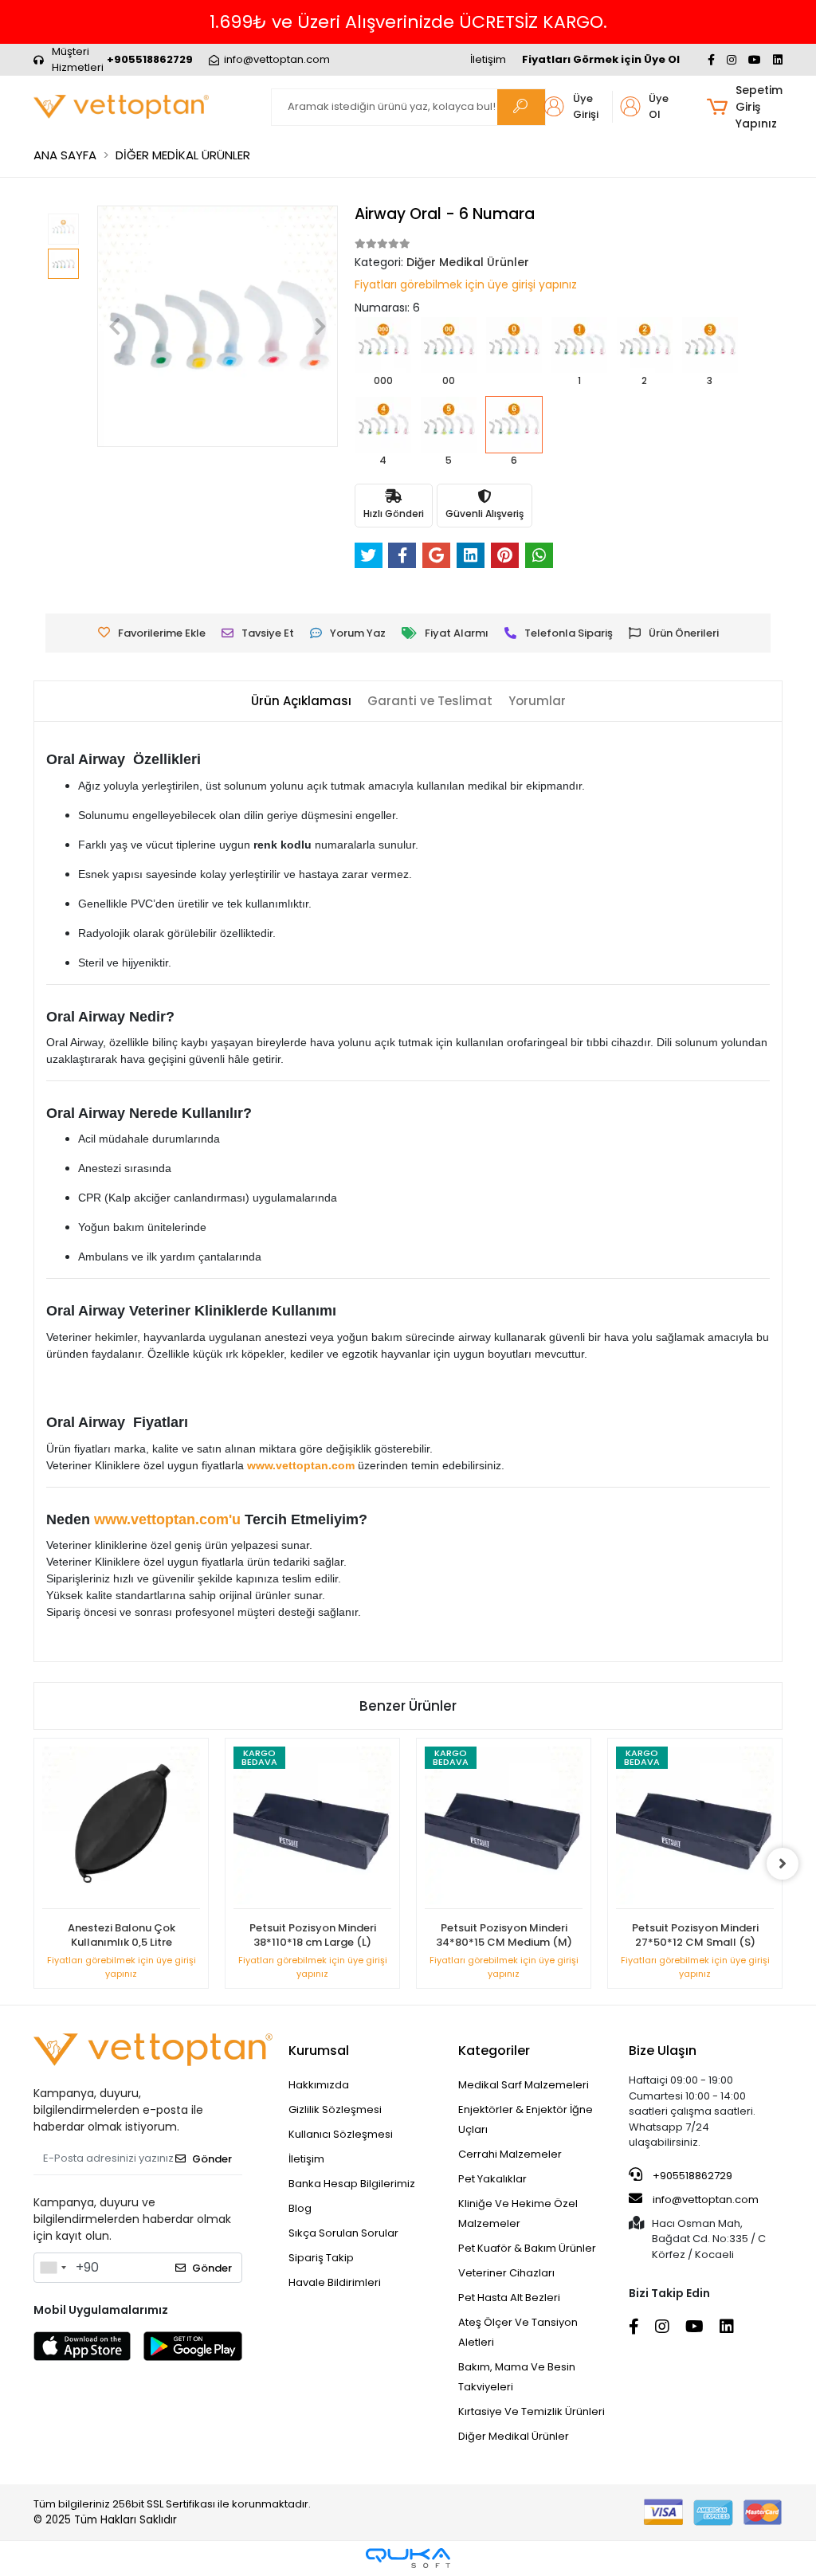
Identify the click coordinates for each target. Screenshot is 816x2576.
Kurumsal (319, 2051)
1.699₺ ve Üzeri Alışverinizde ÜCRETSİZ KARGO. (408, 22)
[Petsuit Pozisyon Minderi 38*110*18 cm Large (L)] (312, 1828)
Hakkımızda (319, 2085)
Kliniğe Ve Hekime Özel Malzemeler (518, 2213)
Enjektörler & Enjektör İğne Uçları (526, 2119)
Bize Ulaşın (663, 2051)
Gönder (212, 2159)
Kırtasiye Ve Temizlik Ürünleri (532, 2411)
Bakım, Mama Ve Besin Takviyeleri (517, 2377)
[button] (745, 107)
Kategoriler (494, 2051)
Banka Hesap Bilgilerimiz (352, 2184)
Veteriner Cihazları (506, 2273)
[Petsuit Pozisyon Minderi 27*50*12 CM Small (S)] (695, 1828)
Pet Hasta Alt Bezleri (509, 2298)
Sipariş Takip (321, 2258)
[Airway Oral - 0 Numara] (514, 356)
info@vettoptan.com (706, 2200)
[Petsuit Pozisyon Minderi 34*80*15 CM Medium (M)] (504, 1828)
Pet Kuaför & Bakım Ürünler (527, 2248)
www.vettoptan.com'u (167, 1519)
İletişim (488, 59)
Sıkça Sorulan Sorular (343, 2233)
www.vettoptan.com (301, 1465)
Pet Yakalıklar (492, 2179)
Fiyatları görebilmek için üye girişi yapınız (466, 284)
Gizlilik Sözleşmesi (335, 2109)
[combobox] (53, 2268)
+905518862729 (691, 2176)
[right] (783, 1864)
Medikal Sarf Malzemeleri (524, 2085)
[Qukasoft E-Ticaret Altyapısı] (408, 2558)
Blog (300, 2208)
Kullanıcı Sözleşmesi (341, 2134)
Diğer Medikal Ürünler (514, 2436)
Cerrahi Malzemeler (510, 2154)
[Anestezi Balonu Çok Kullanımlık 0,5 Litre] (121, 1828)
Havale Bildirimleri (335, 2282)
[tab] (301, 702)
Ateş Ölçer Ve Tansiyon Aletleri (518, 2332)
